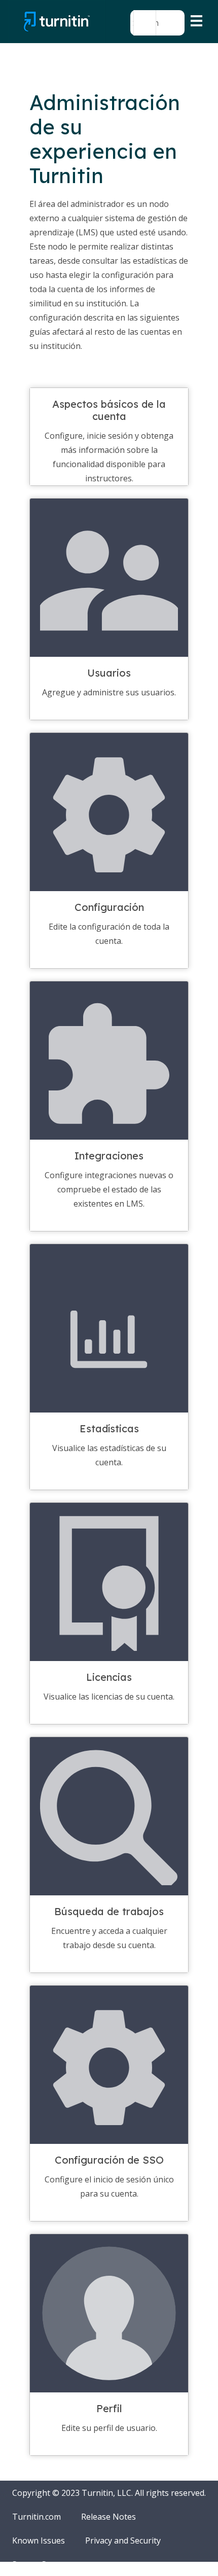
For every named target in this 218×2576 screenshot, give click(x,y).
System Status (39, 2564)
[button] (145, 23)
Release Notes (108, 2517)
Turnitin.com (37, 2517)
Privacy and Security (123, 2540)
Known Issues (39, 2540)
